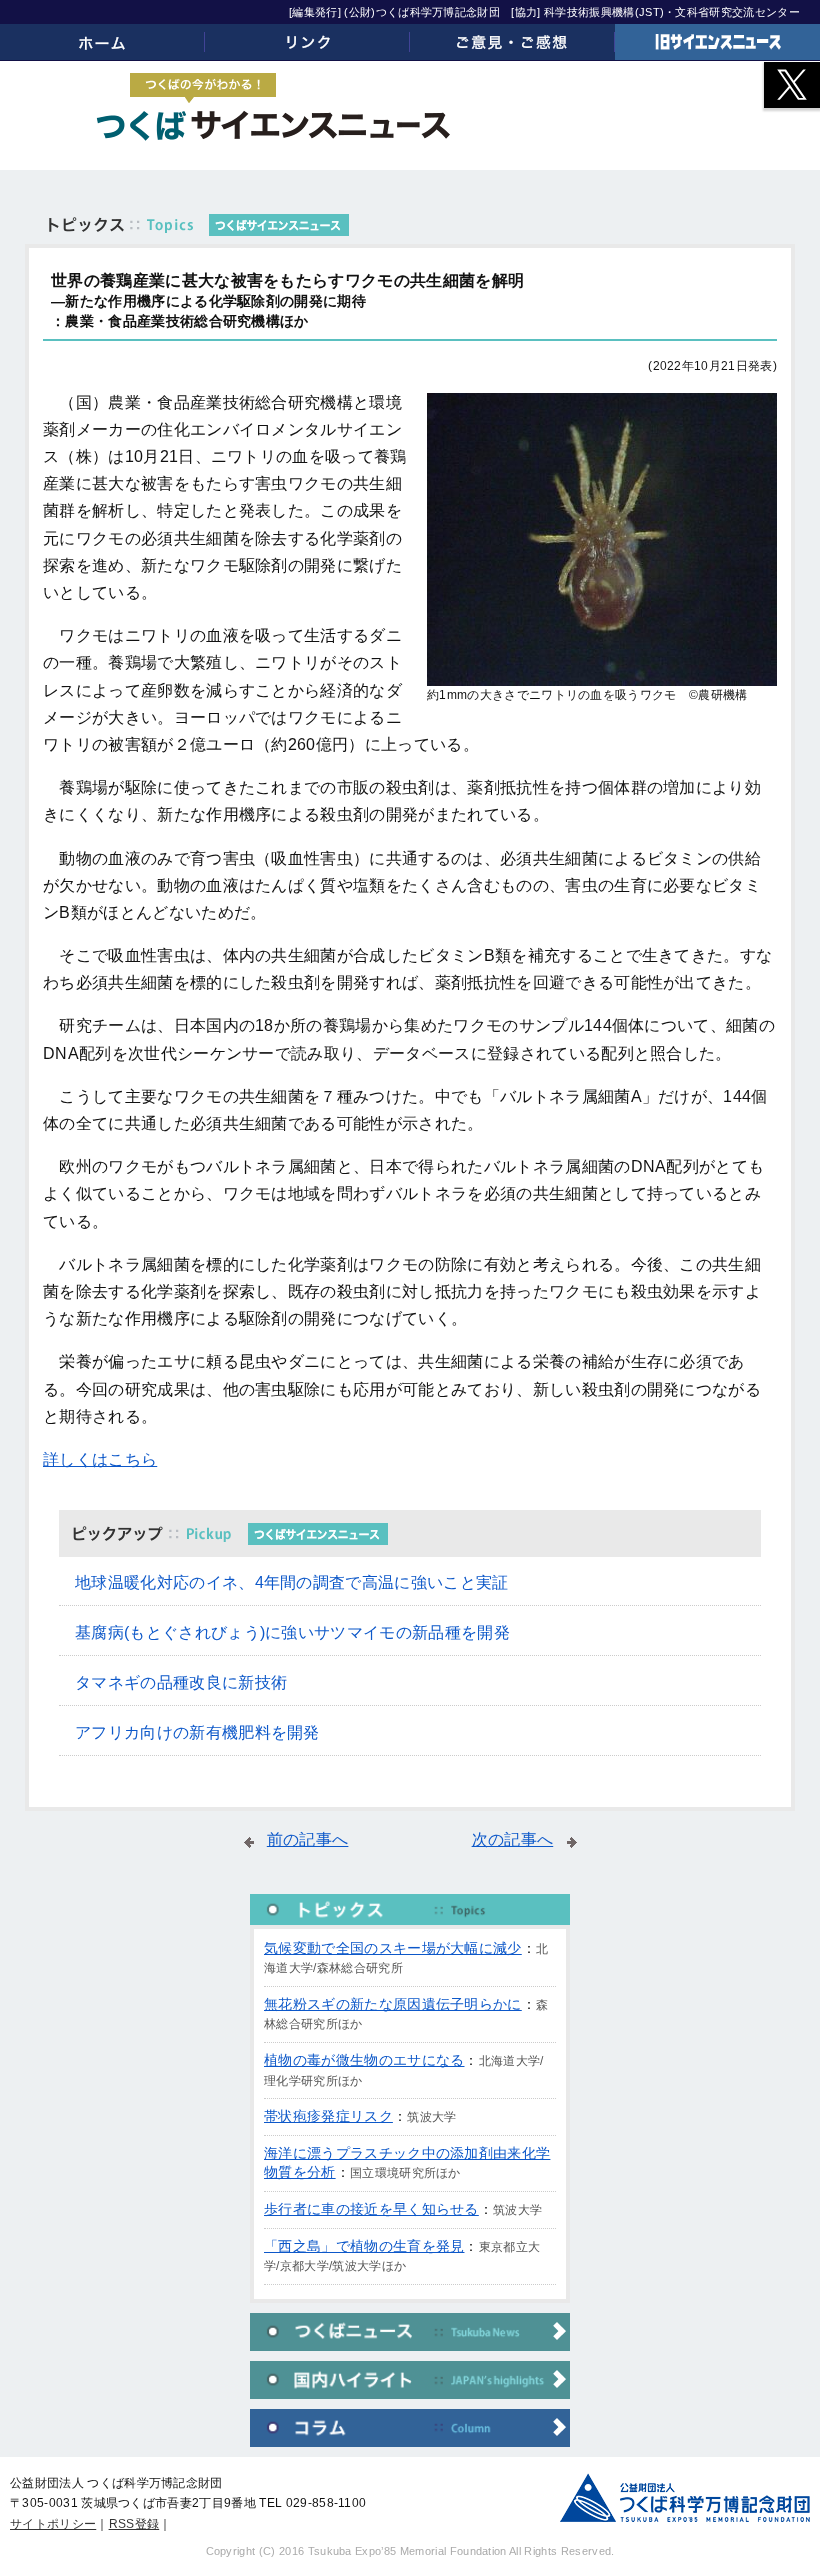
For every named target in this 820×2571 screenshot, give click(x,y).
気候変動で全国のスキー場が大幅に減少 (393, 1948)
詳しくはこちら (100, 1459)
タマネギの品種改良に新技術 (181, 1682)
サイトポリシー (53, 2524)
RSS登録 (134, 2524)
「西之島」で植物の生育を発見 (364, 2246)
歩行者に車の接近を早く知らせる (371, 2209)
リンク (307, 42)
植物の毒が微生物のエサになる (364, 2060)
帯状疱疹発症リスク (328, 2116)
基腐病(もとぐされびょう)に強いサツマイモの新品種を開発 (292, 1632)
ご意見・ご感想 (512, 42)
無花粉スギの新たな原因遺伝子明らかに (393, 2004)
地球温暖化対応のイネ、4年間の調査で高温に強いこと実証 (292, 1582)
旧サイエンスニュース (717, 42)
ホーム (102, 42)
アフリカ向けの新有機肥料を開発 (197, 1732)
